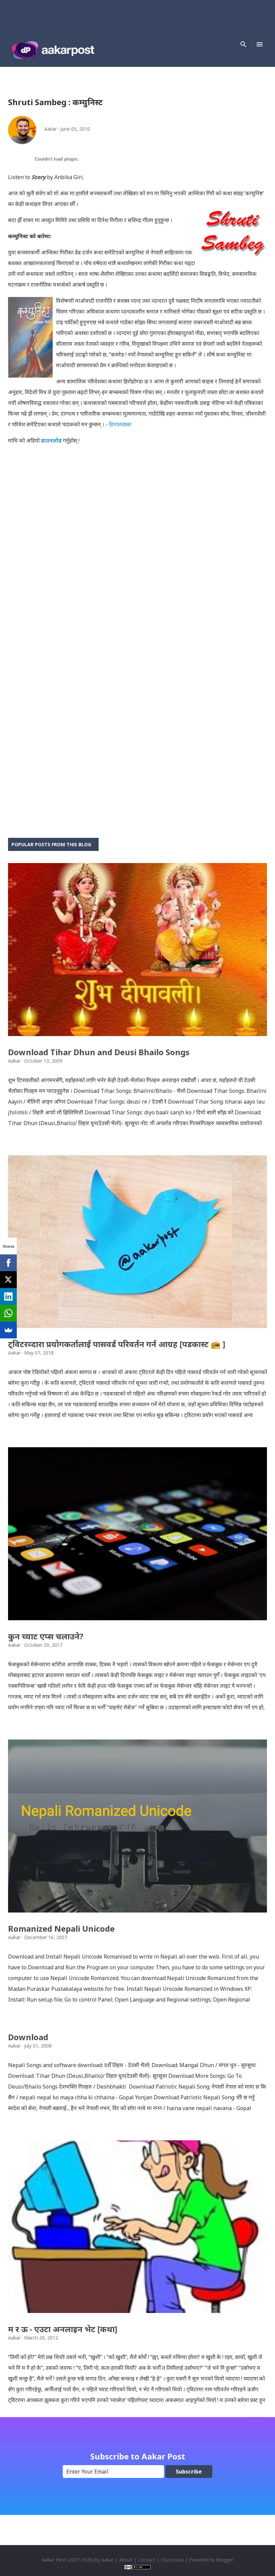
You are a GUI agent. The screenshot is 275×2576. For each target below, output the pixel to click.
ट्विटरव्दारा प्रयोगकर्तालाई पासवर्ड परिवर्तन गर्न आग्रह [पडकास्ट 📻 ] (117, 1344)
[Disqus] (137, 557)
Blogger (225, 2560)
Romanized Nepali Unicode (61, 1928)
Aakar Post (54, 2560)
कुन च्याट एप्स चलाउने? (46, 1636)
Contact (147, 2560)
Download (28, 2037)
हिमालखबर (120, 424)
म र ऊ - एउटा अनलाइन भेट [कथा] (63, 2329)
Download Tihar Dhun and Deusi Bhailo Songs (99, 1052)
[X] (8, 1280)
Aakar (107, 2560)
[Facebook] (8, 1263)
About (126, 2560)
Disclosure (172, 2560)
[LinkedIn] (8, 1296)
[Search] (243, 44)
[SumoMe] (8, 1330)
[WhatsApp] (8, 1313)
